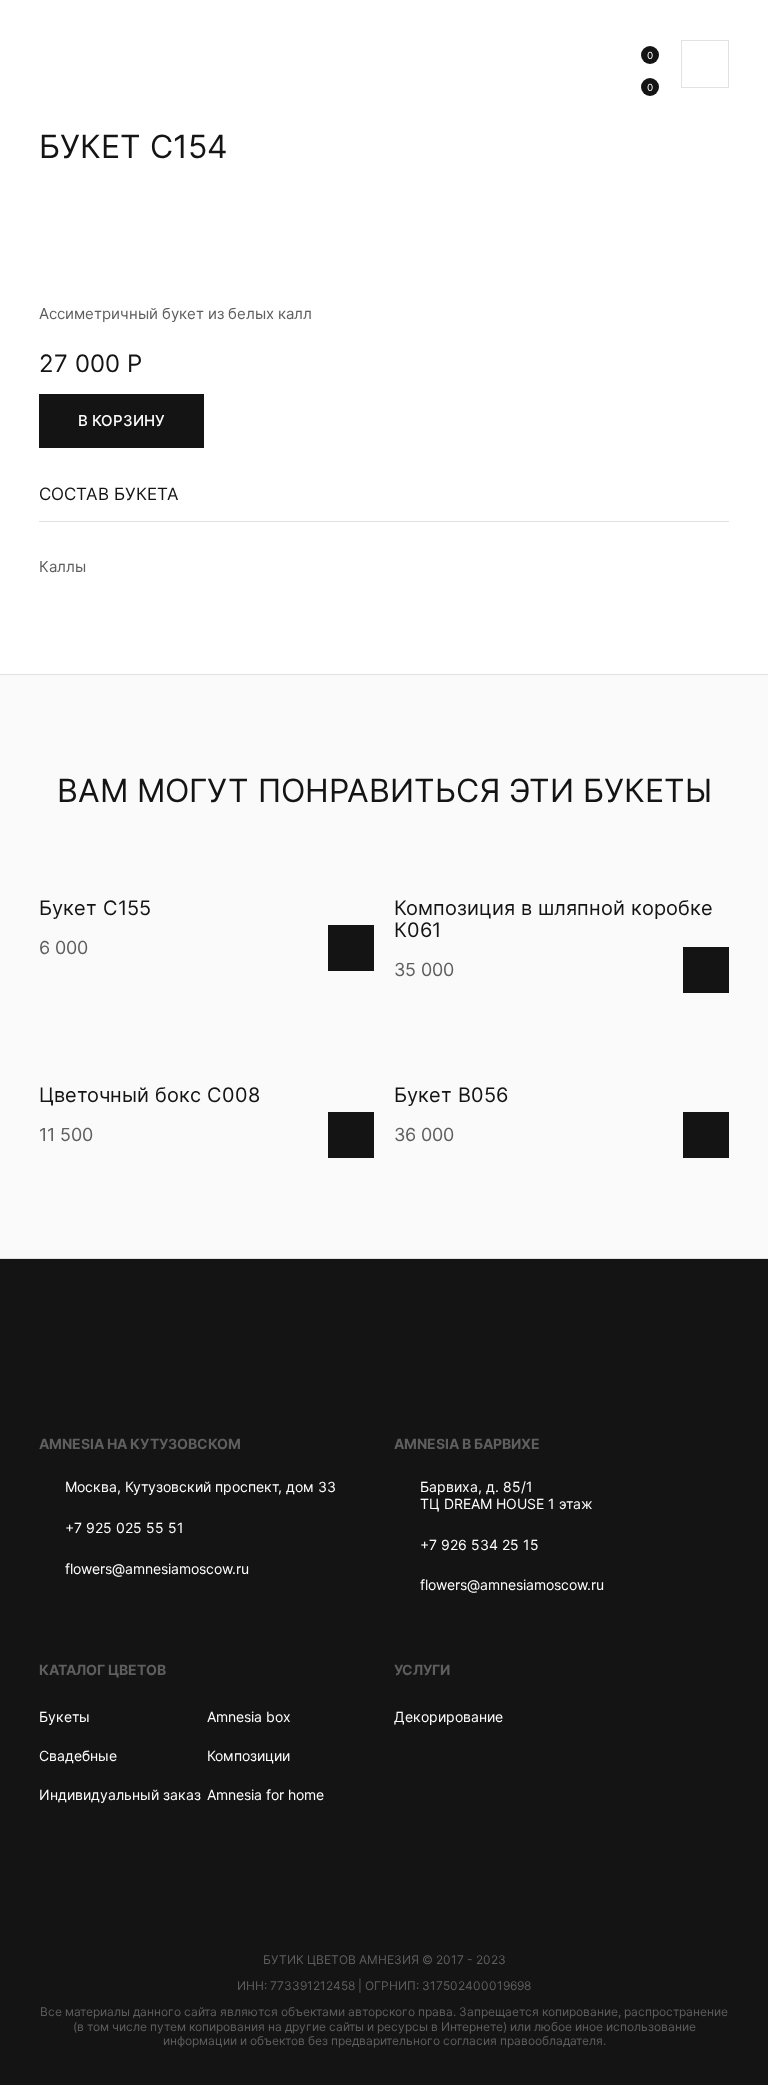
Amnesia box (249, 1716)
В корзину (121, 420)
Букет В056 (451, 1095)
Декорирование (448, 1716)
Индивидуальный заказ (120, 1794)
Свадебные (78, 1755)
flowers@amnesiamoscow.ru (157, 1569)
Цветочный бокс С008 (149, 1095)
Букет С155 (95, 908)
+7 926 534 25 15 (479, 1545)
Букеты (64, 1716)
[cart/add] (351, 948)
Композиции (248, 1755)
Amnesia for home (265, 1794)
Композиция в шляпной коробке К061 (553, 919)
